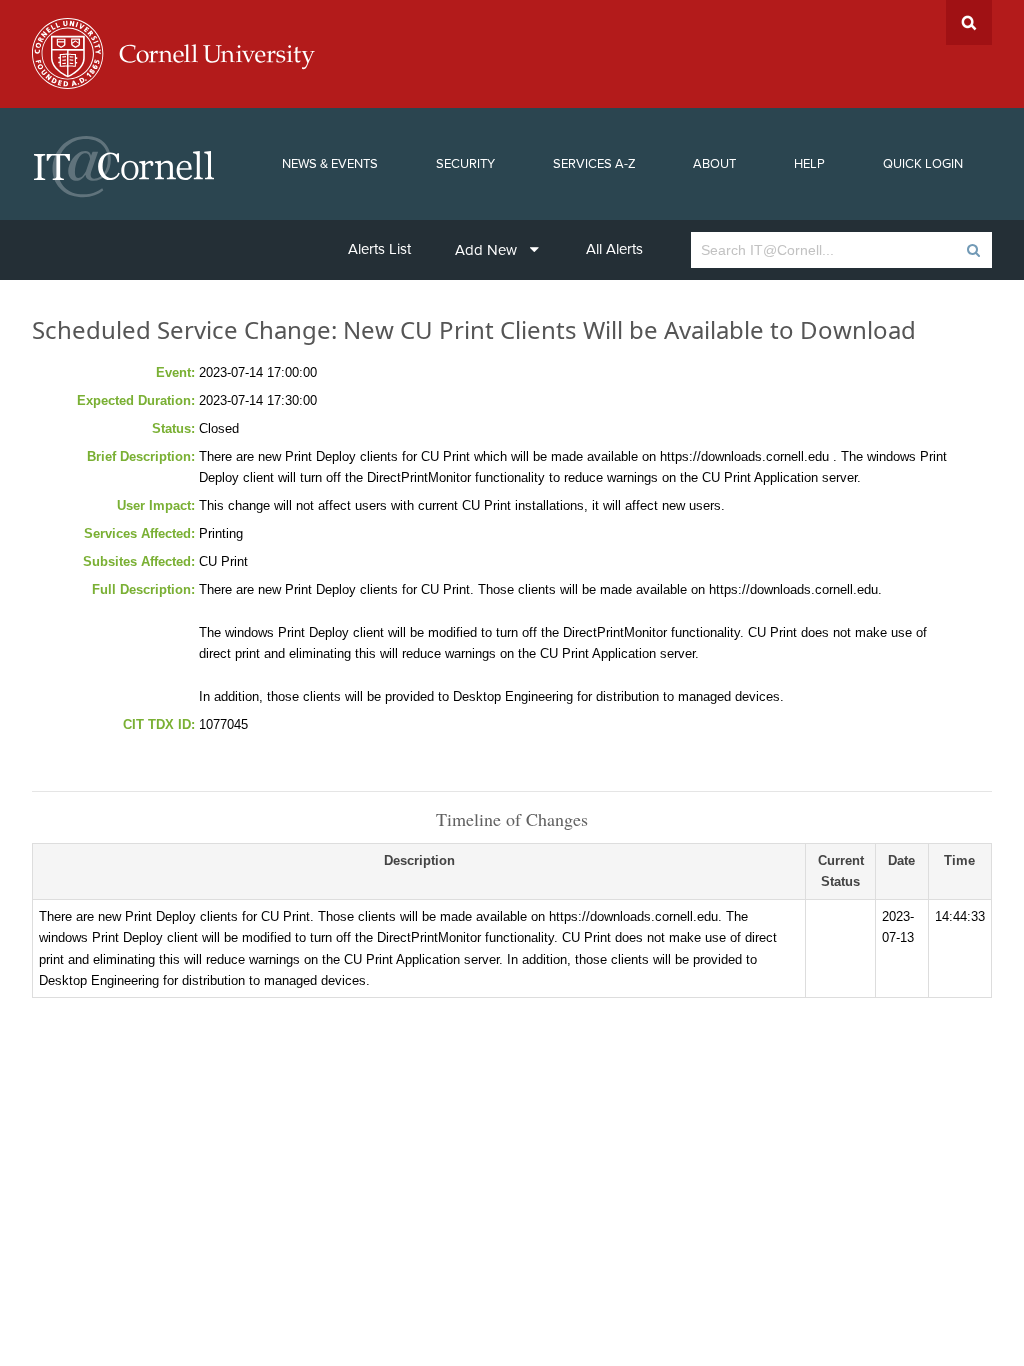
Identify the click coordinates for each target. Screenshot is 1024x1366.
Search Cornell (969, 22)
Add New (486, 250)
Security (465, 164)
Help (809, 164)
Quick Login (923, 164)
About (714, 164)
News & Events (330, 164)
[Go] (972, 250)
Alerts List (379, 249)
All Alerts (614, 249)
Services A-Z (594, 164)
